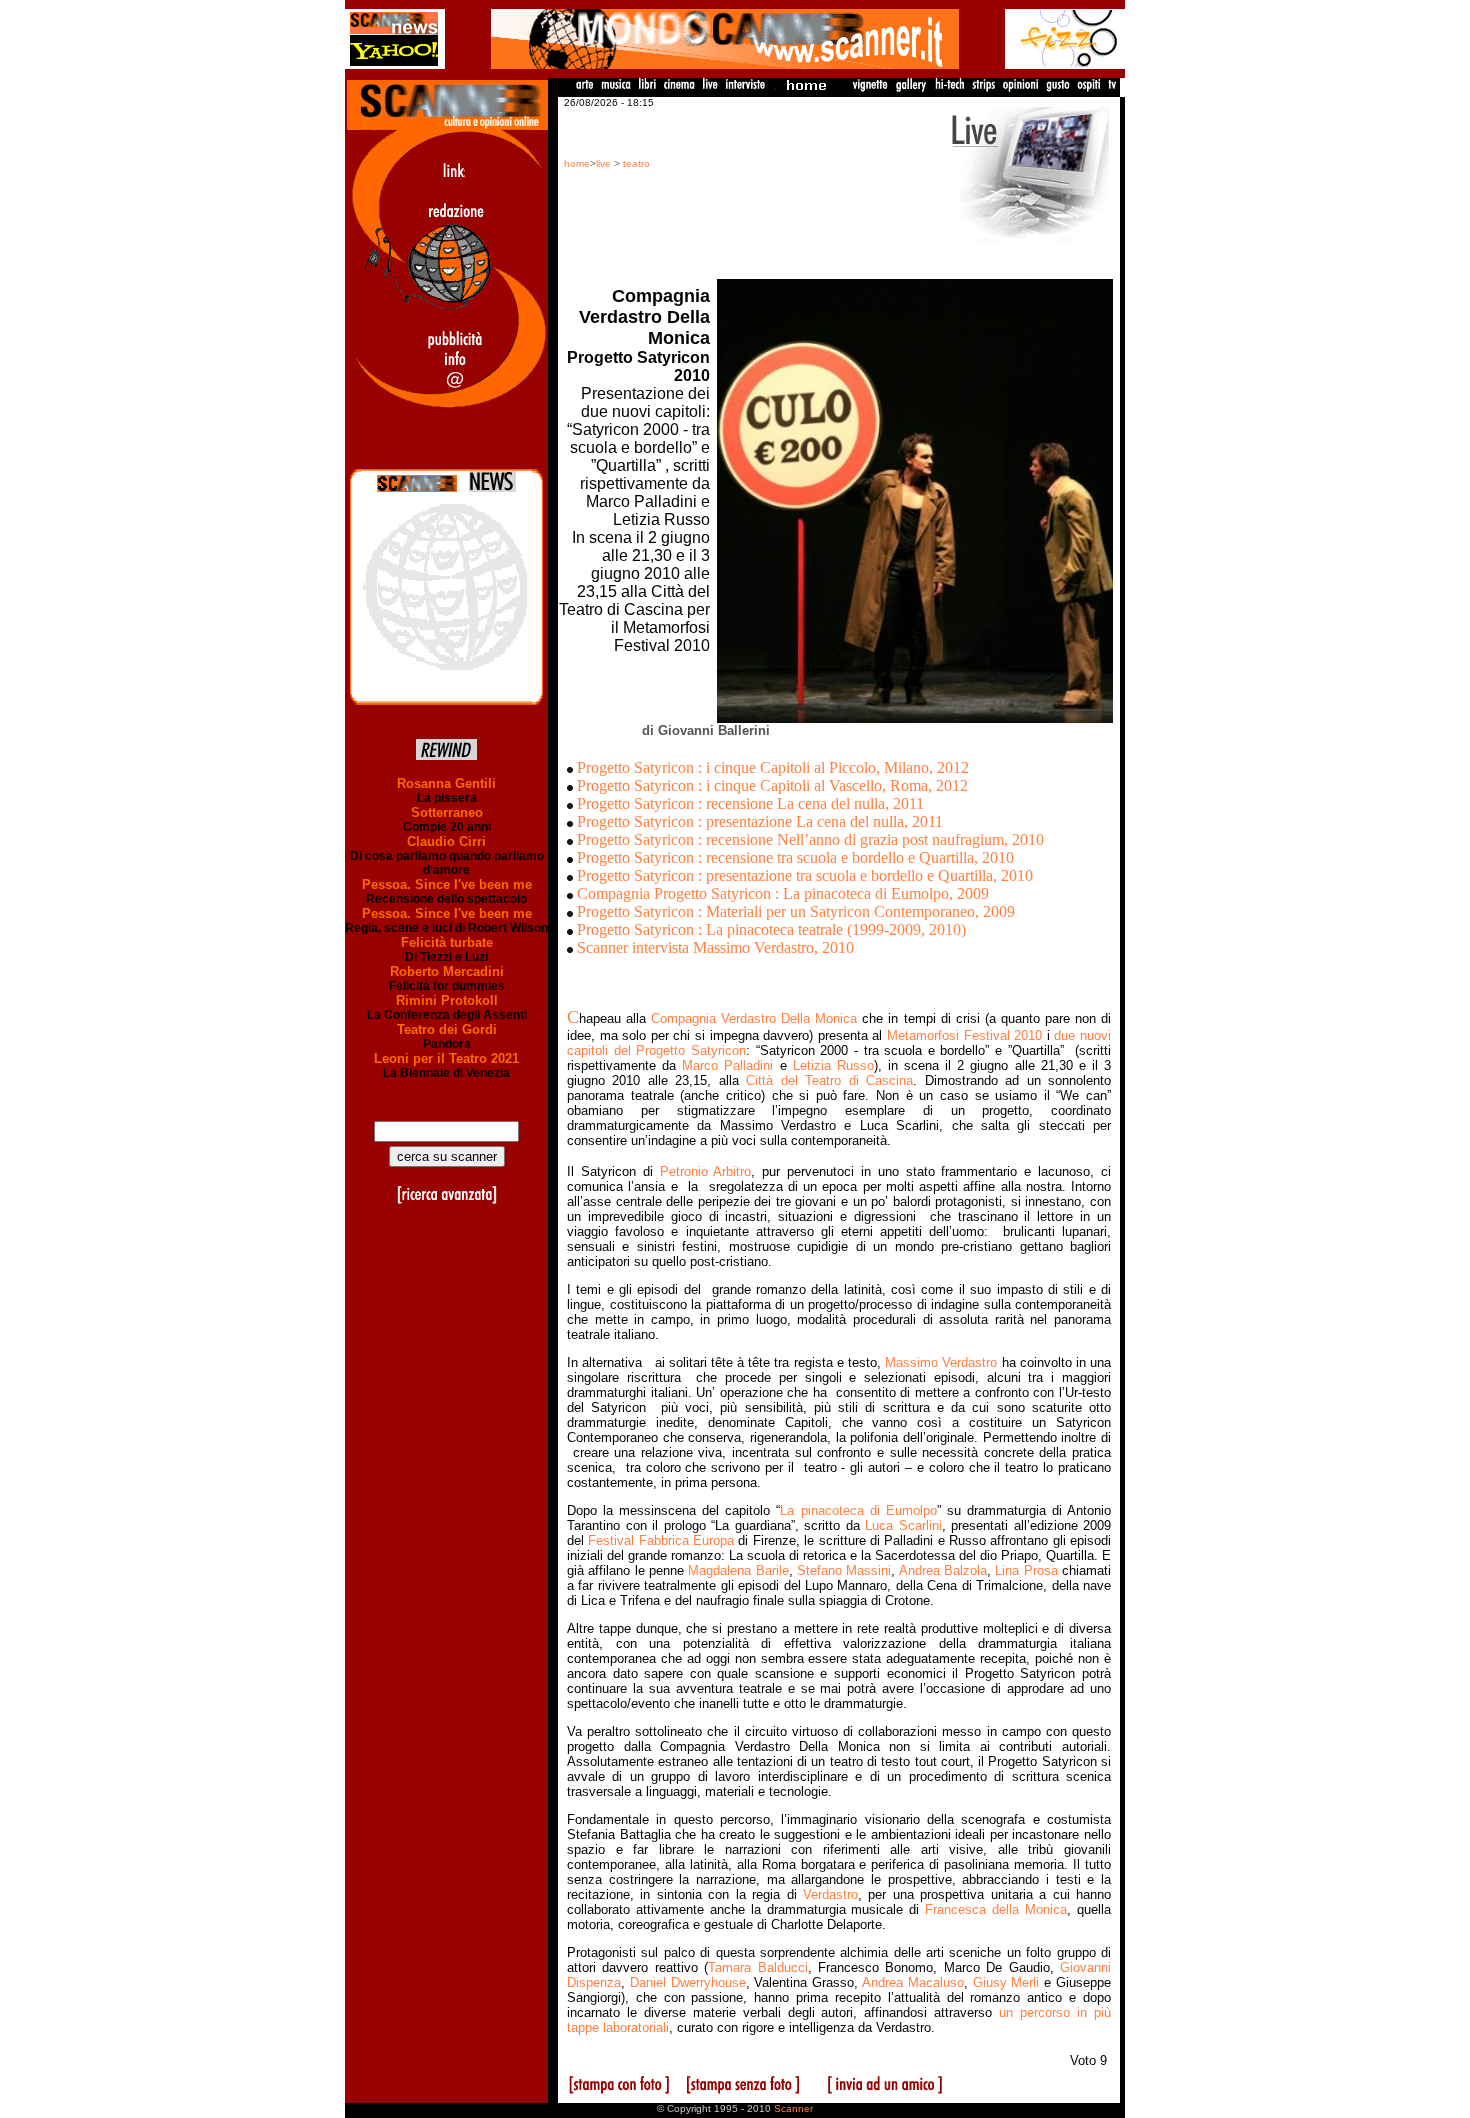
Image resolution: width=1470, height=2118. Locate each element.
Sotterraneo (447, 812)
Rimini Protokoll (447, 1000)
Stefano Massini (844, 1570)
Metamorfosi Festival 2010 (964, 1035)
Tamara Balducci (757, 1967)
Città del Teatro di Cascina (829, 1080)
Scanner (793, 2108)
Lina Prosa (1026, 1570)
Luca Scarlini (903, 1525)
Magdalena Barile (738, 1570)
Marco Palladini (727, 1065)
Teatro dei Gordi (447, 1029)
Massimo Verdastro (941, 1362)
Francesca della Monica (996, 1909)
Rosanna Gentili (446, 783)
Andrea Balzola (943, 1570)
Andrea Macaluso (913, 1982)
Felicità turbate (447, 942)
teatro (636, 163)
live (603, 163)
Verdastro (830, 1894)
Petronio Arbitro (706, 1171)
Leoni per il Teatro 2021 (446, 1058)
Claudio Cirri (446, 841)
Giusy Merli (1006, 1982)
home (577, 163)
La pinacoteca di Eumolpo (858, 1510)
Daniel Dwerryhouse (688, 1982)
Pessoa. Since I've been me (447, 884)
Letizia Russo (833, 1065)
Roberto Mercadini (447, 971)
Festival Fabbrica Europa (661, 1540)
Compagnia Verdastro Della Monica (754, 1018)
